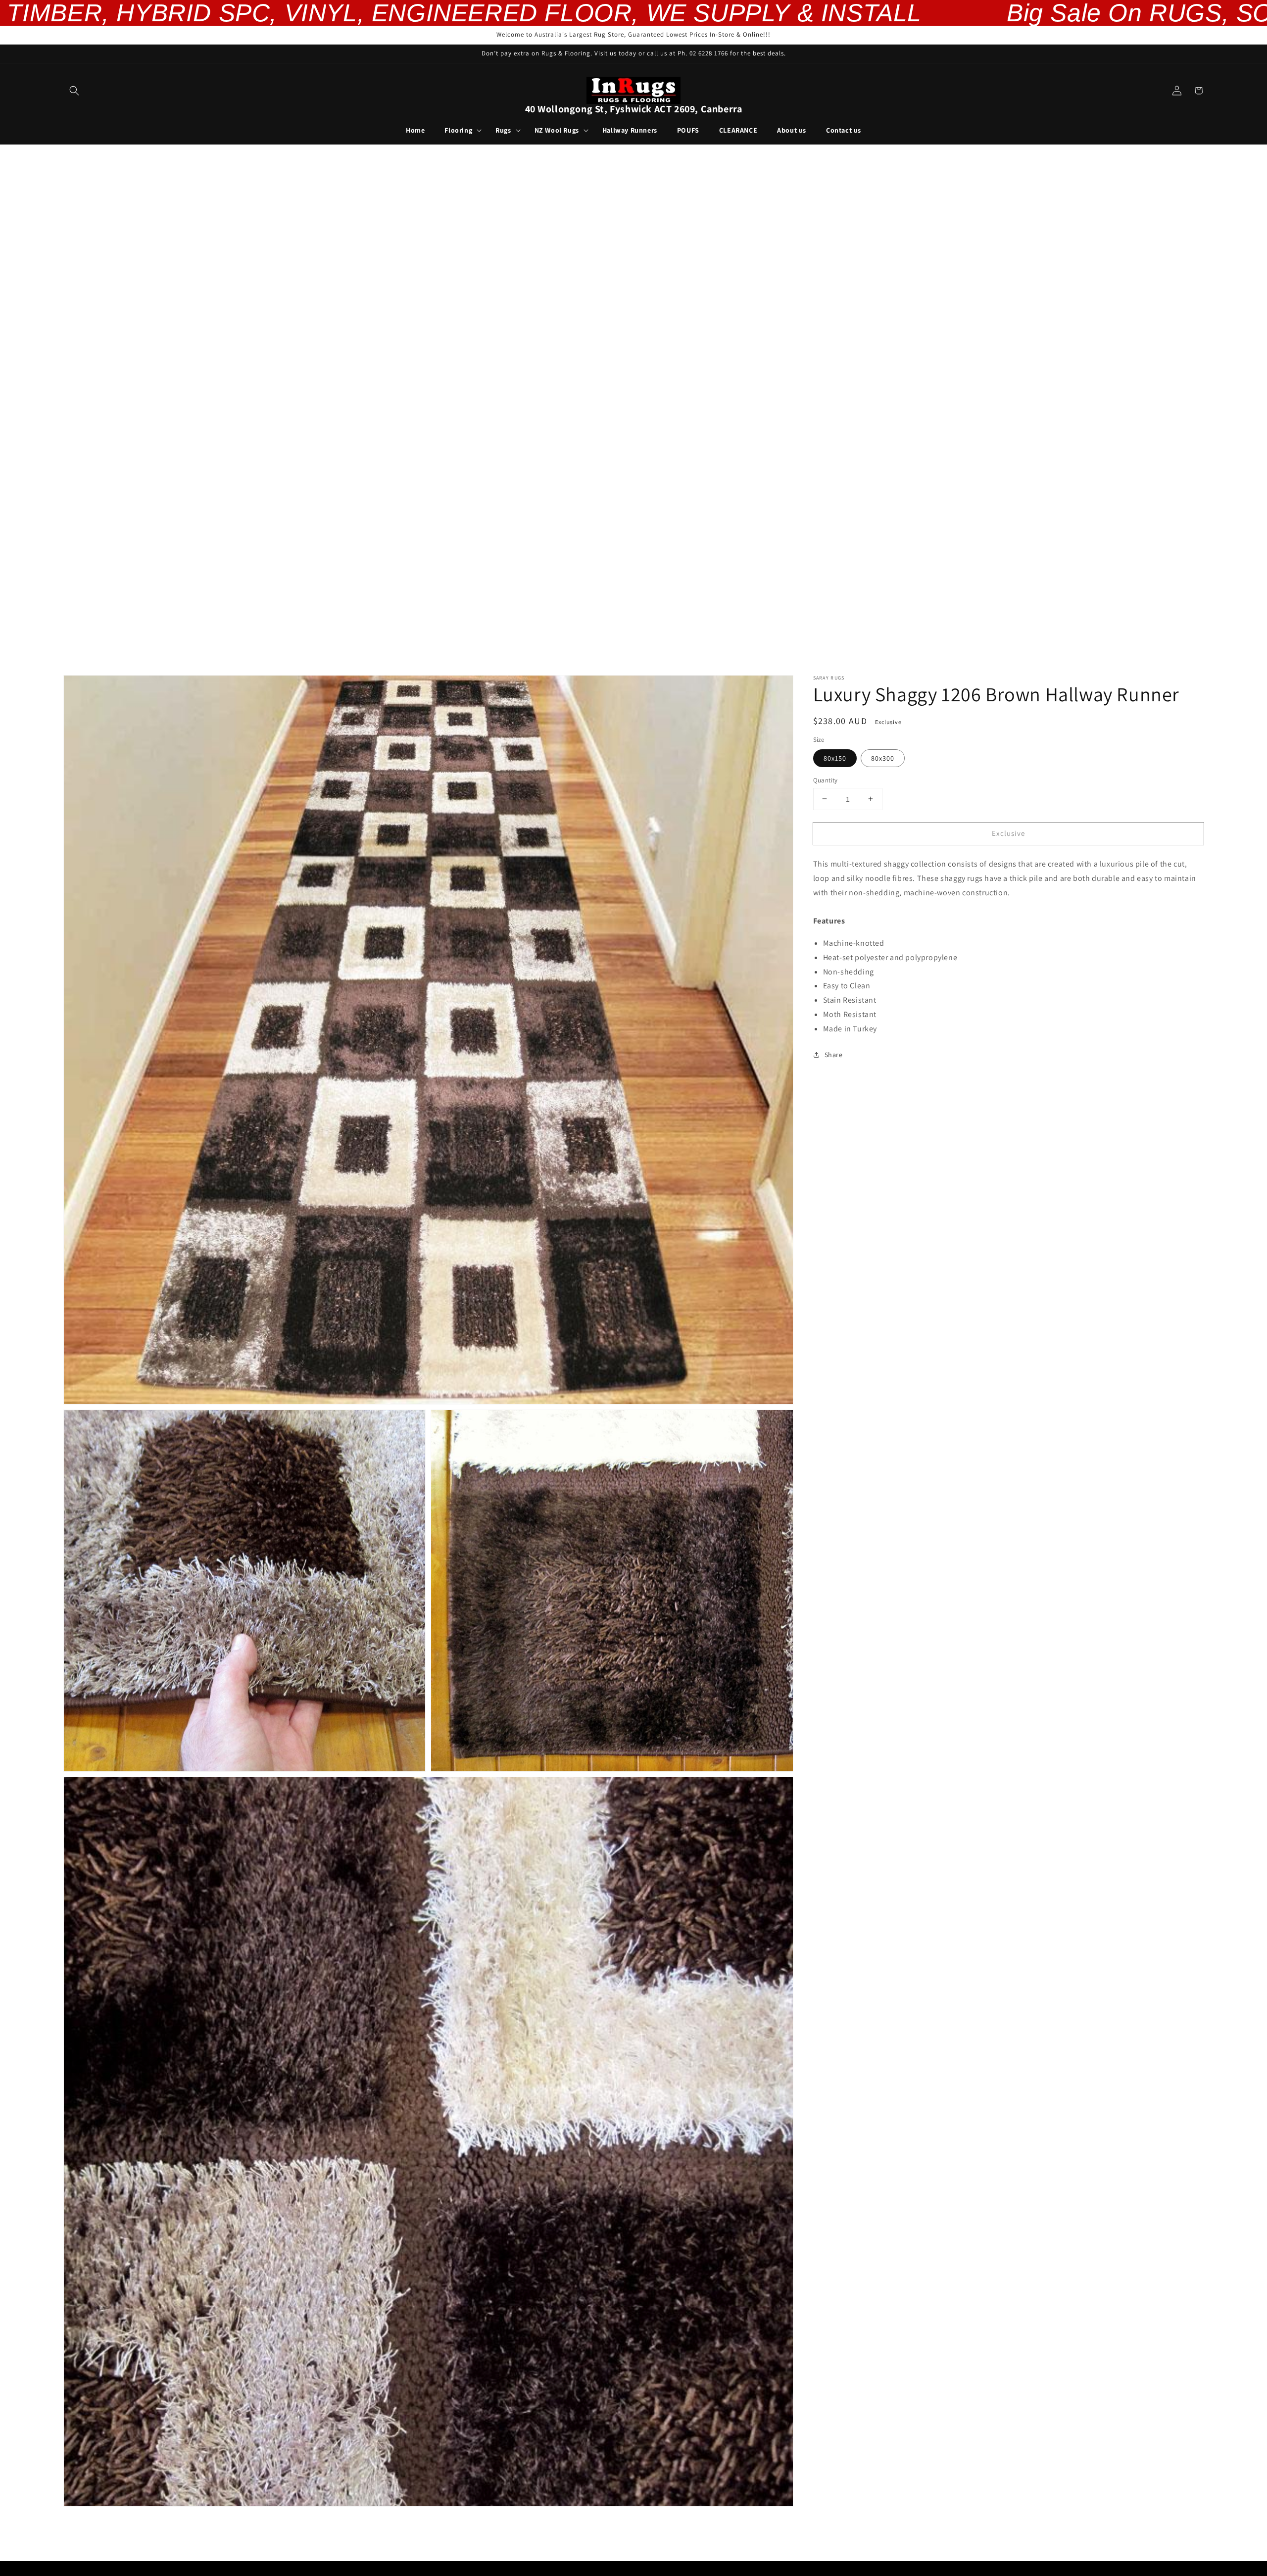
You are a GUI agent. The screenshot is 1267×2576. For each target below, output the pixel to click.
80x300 (883, 758)
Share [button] (834, 1054)
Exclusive (1008, 833)
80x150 (835, 758)
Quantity (826, 780)
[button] (74, 91)
